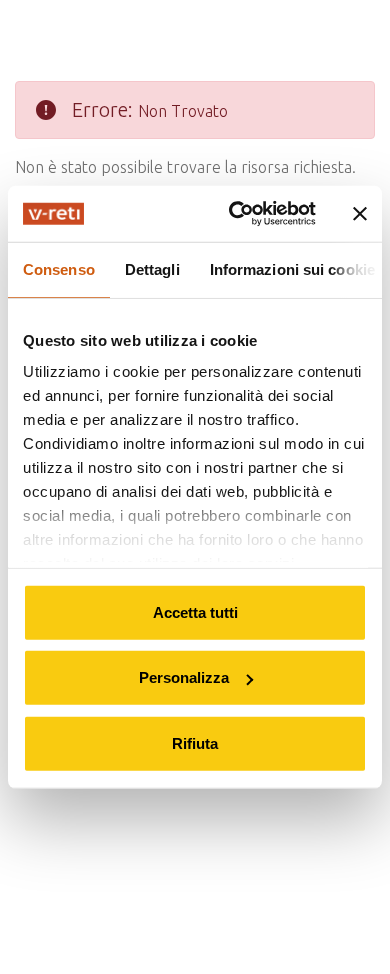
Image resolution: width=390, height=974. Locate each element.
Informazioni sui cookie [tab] (292, 268)
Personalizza (184, 677)
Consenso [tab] (59, 268)
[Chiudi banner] (360, 214)
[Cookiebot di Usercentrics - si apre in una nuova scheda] (236, 214)
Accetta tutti (195, 611)
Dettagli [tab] (152, 268)
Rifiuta (195, 742)
